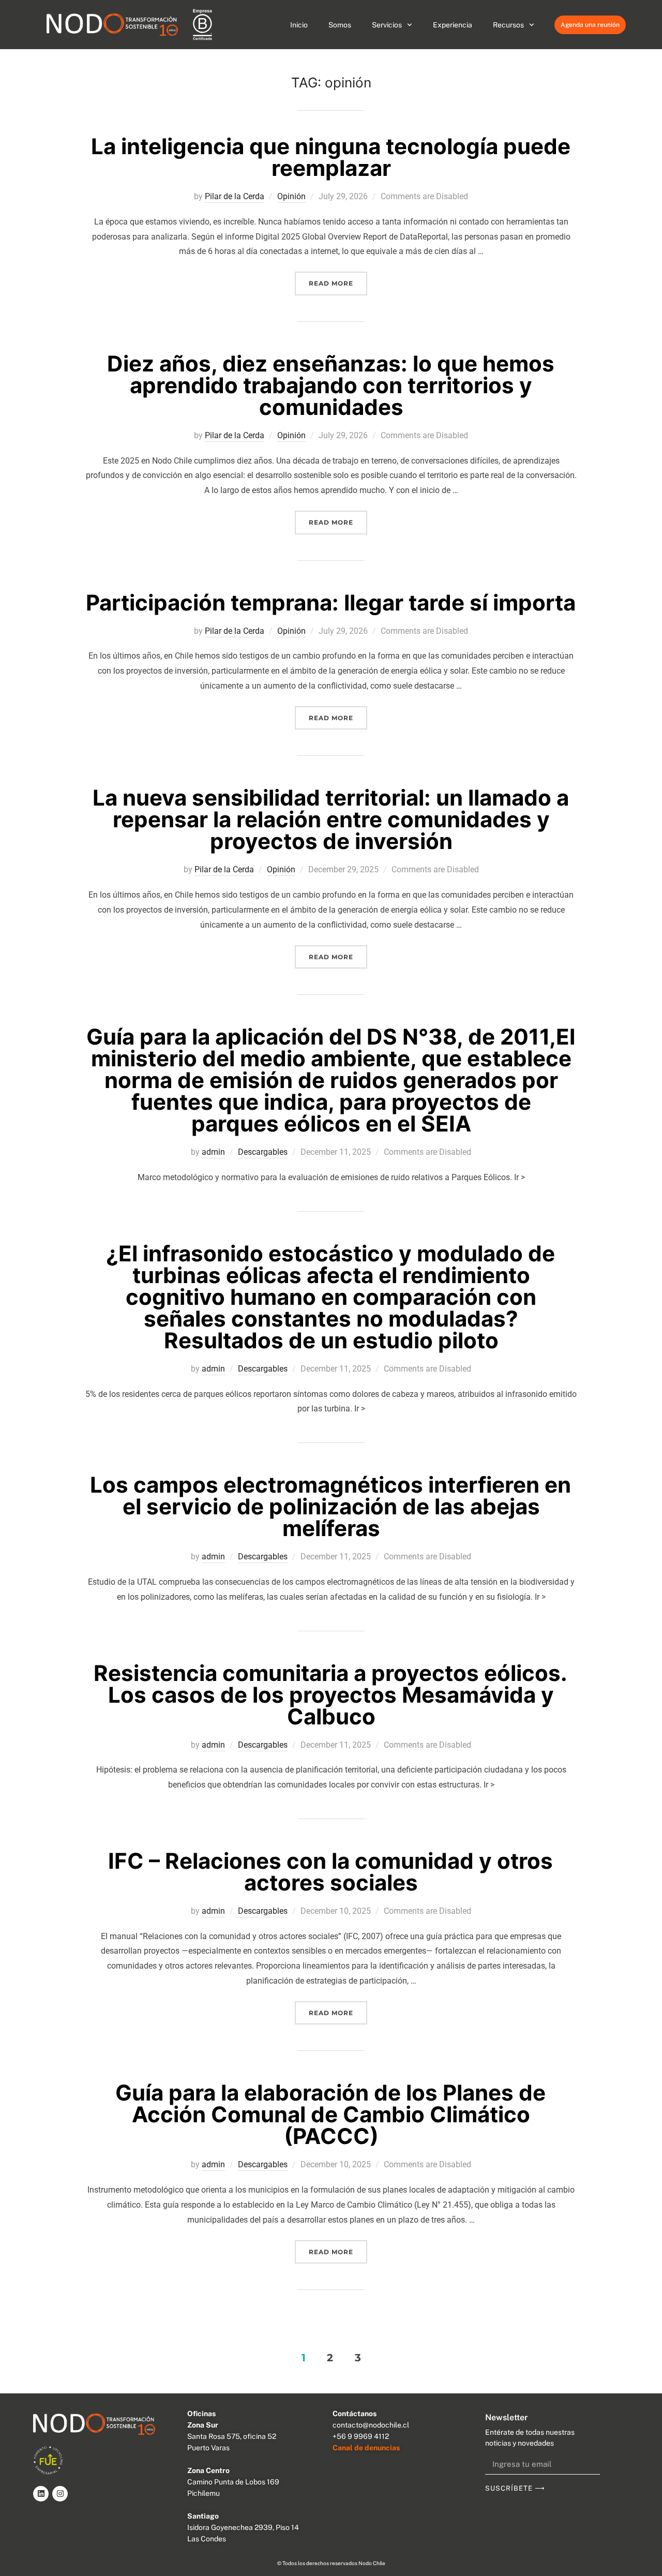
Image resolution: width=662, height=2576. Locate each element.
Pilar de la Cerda (235, 196)
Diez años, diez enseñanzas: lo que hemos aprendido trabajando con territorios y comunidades (331, 385)
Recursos (508, 25)
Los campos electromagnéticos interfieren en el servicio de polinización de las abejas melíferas (330, 1506)
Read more (338, 279)
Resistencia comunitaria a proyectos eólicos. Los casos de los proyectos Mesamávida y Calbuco (330, 1695)
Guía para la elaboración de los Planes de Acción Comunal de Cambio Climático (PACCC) (330, 2114)
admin (213, 1152)
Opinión (291, 196)
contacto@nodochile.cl (371, 2425)
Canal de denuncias (366, 2448)
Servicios (387, 25)
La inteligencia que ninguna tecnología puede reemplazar (331, 157)
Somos (340, 25)
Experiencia (453, 25)
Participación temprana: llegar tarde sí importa (331, 602)
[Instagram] (60, 2494)
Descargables (263, 1152)
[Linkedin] (41, 2494)
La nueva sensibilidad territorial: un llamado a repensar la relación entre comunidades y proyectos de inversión (331, 819)
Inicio (299, 25)
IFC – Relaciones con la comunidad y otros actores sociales (330, 1872)
